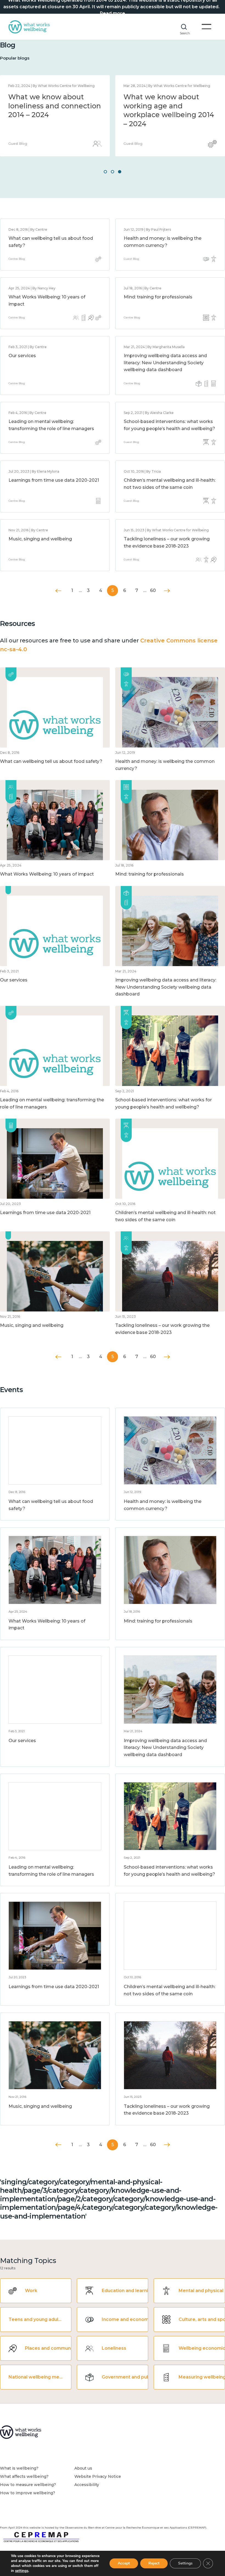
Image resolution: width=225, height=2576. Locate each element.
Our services (22, 356)
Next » (167, 591)
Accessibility (87, 2485)
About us (83, 2468)
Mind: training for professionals (158, 297)
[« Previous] (58, 591)
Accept (124, 2563)
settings (22, 2571)
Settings (185, 2563)
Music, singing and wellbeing (40, 539)
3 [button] (120, 172)
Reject (154, 2563)
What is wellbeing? (19, 2468)
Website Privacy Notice (98, 2476)
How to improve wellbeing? (28, 2493)
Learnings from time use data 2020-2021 (54, 480)
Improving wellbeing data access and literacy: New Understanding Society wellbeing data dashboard (165, 363)
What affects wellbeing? (24, 2476)
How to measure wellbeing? (28, 2485)
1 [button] (105, 172)
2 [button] (113, 172)
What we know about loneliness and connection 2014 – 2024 (55, 106)
